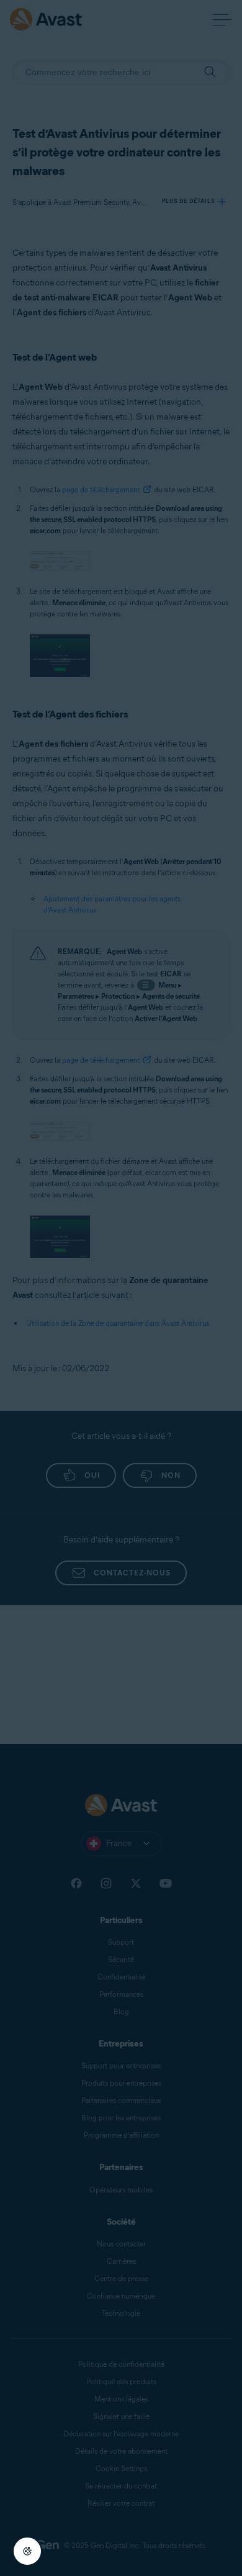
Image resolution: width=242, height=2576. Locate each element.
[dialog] (121, 1288)
